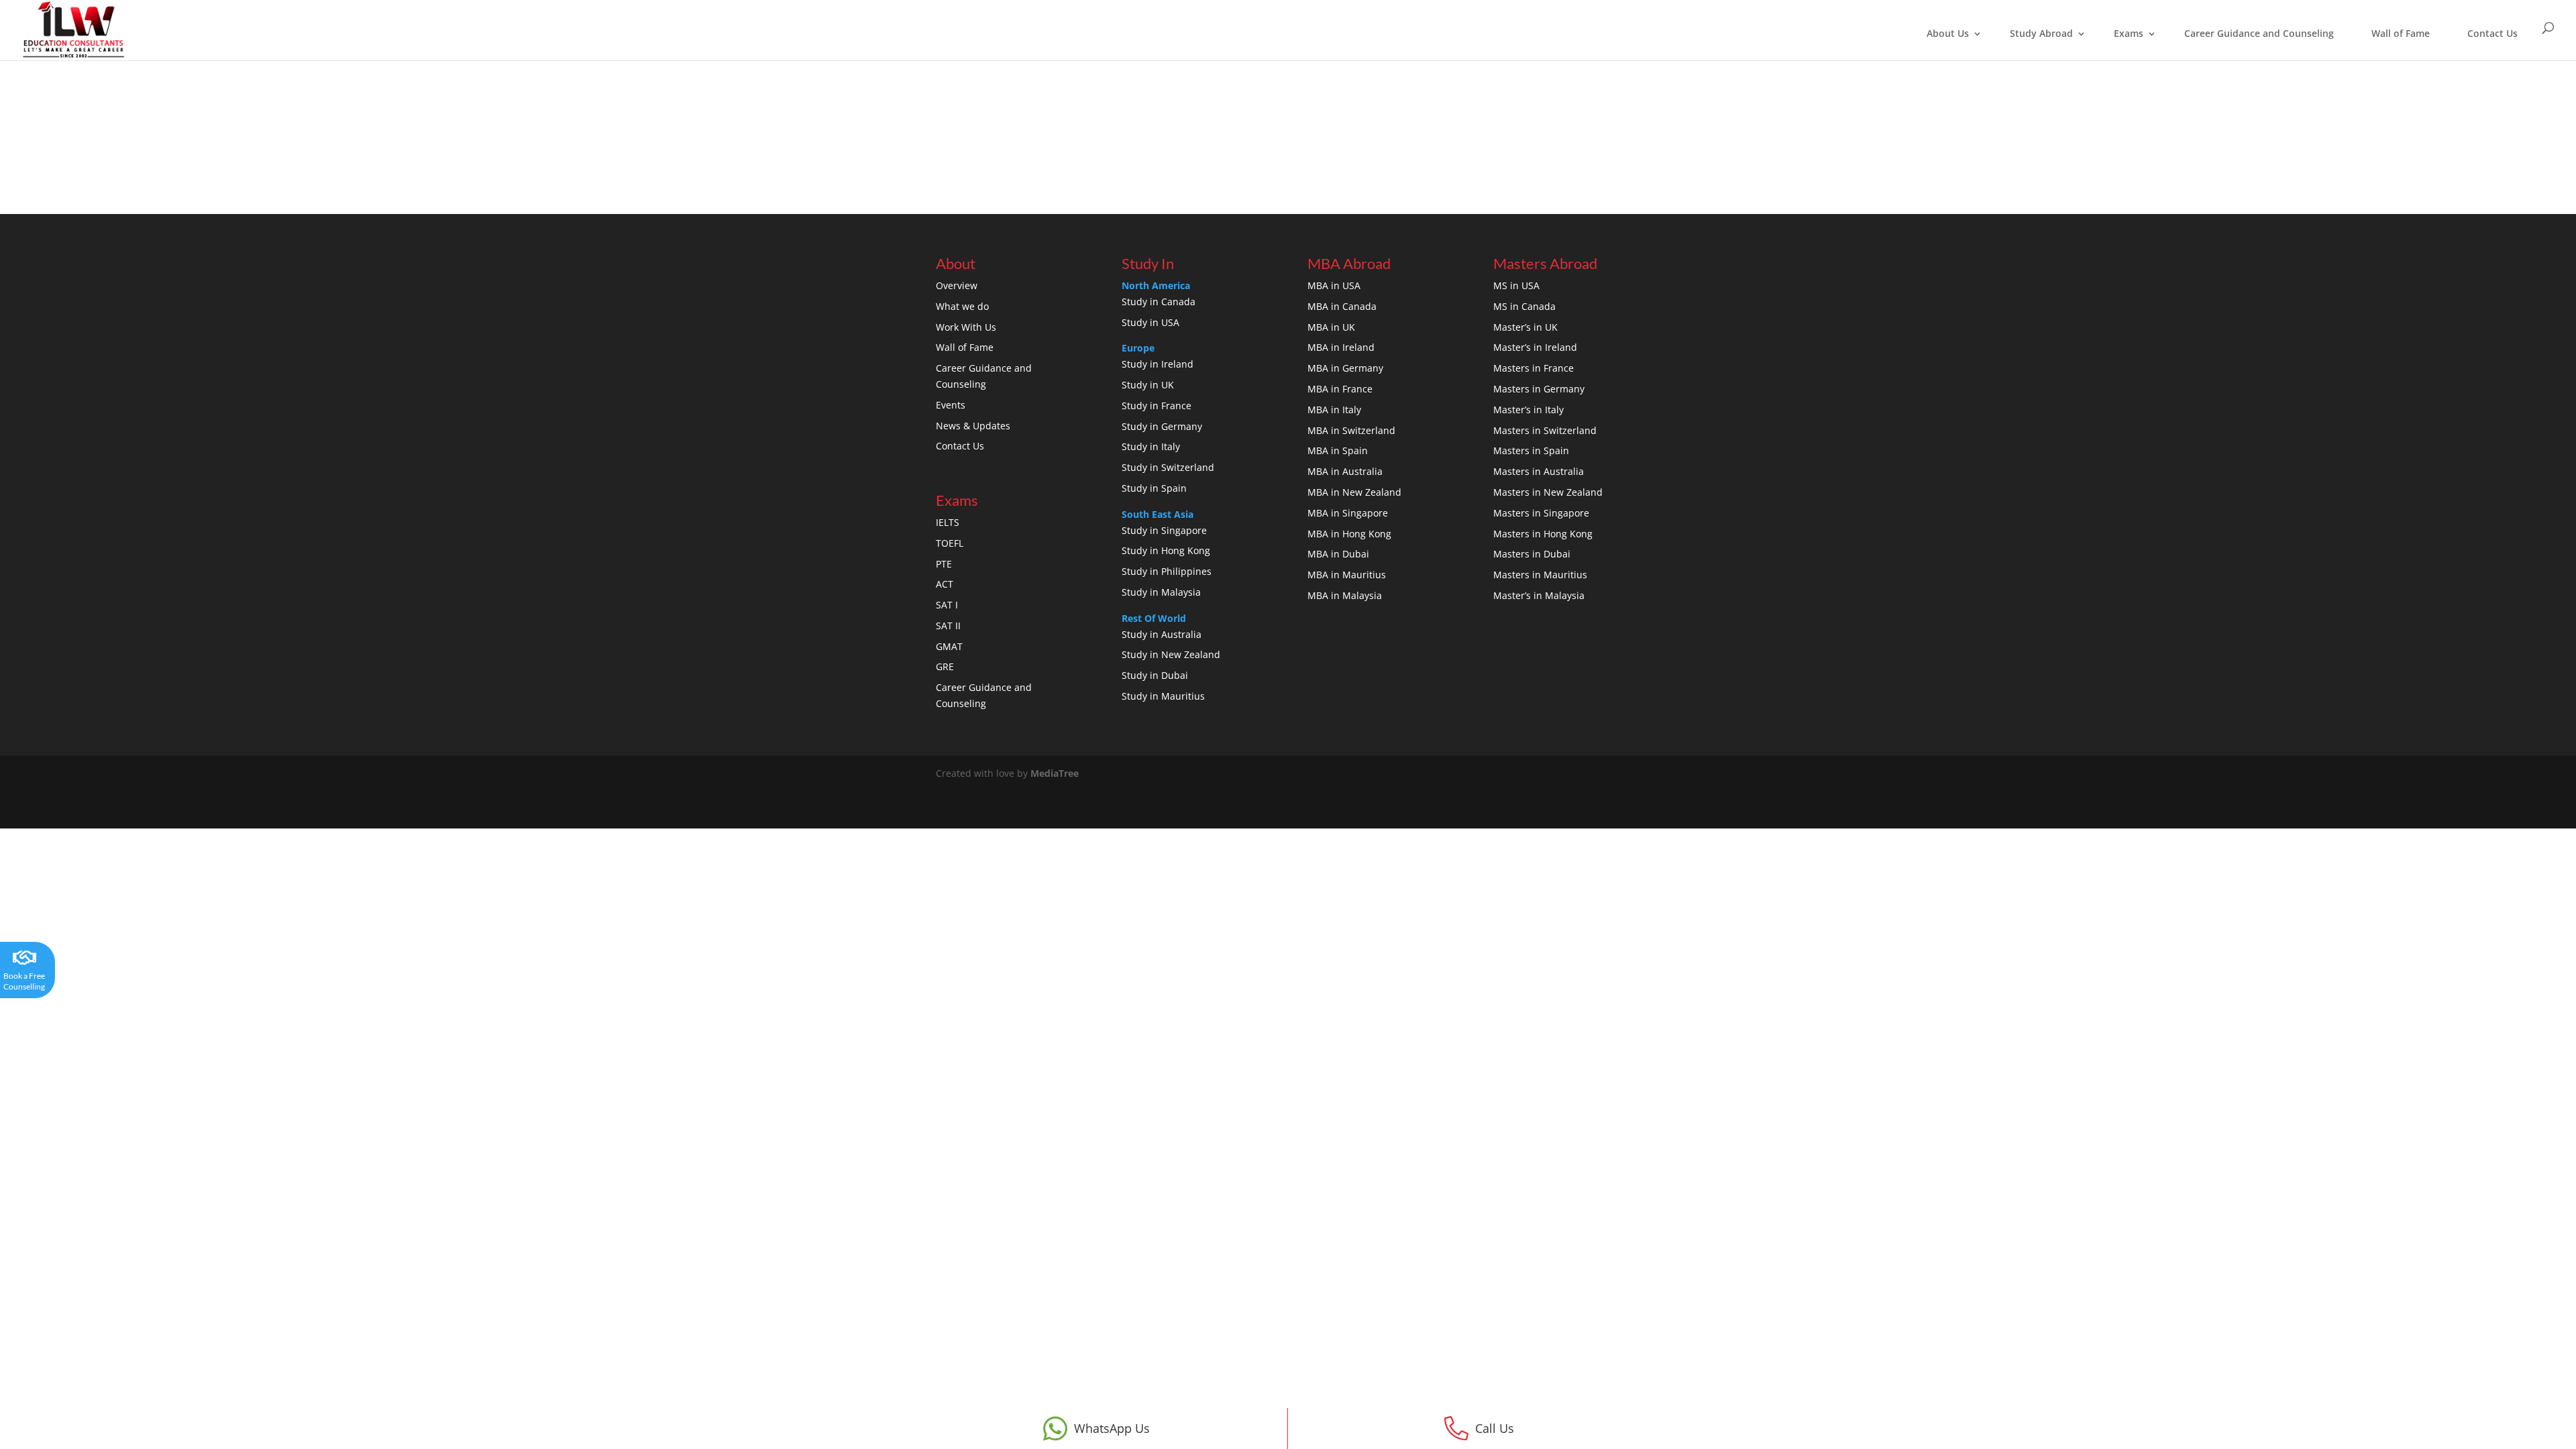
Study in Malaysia (1161, 592)
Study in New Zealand (1171, 654)
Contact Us (2492, 33)
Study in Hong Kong (1166, 550)
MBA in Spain (1338, 450)
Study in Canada (1159, 302)
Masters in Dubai (1532, 554)
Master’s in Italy (1528, 410)
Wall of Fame (2401, 33)
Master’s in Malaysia (1539, 595)
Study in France (1157, 406)
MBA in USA (1334, 285)
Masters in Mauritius (1540, 575)
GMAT (949, 646)
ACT (945, 584)
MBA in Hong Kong (1349, 534)
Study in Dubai (1155, 675)
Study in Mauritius (1163, 696)
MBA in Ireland (1341, 347)
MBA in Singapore (1348, 513)
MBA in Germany (1345, 368)
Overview (957, 285)
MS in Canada (1524, 306)
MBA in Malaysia (1345, 595)
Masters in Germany (1539, 389)
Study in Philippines (1167, 571)
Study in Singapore (1164, 530)
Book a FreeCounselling (24, 981)
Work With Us (966, 327)
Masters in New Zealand (1548, 492)
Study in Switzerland (1168, 467)
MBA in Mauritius (1347, 575)
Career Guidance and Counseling (2259, 33)
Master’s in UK (1525, 327)
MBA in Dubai (1338, 554)
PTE (944, 564)
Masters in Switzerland (1545, 430)
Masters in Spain (1531, 450)
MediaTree (1055, 773)
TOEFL (950, 543)
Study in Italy (1151, 446)
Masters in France (1534, 368)
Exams (2129, 33)
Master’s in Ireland (1535, 347)
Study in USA (1150, 322)
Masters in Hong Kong (1543, 534)
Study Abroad (2041, 33)
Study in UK (1148, 385)
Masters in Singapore (1541, 513)
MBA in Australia (1345, 471)
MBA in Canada (1342, 306)
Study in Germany (1162, 426)
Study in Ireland (1158, 364)
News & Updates (973, 426)
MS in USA (1516, 285)
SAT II (948, 626)
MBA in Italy (1334, 410)
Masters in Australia (1539, 471)
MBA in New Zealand (1354, 492)
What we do (962, 306)
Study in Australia (1162, 634)
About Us (1948, 33)
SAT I (947, 605)
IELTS (948, 522)
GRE (945, 666)
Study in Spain (1154, 488)
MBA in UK (1331, 327)
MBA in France (1340, 389)
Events (951, 405)
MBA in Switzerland (1351, 430)
